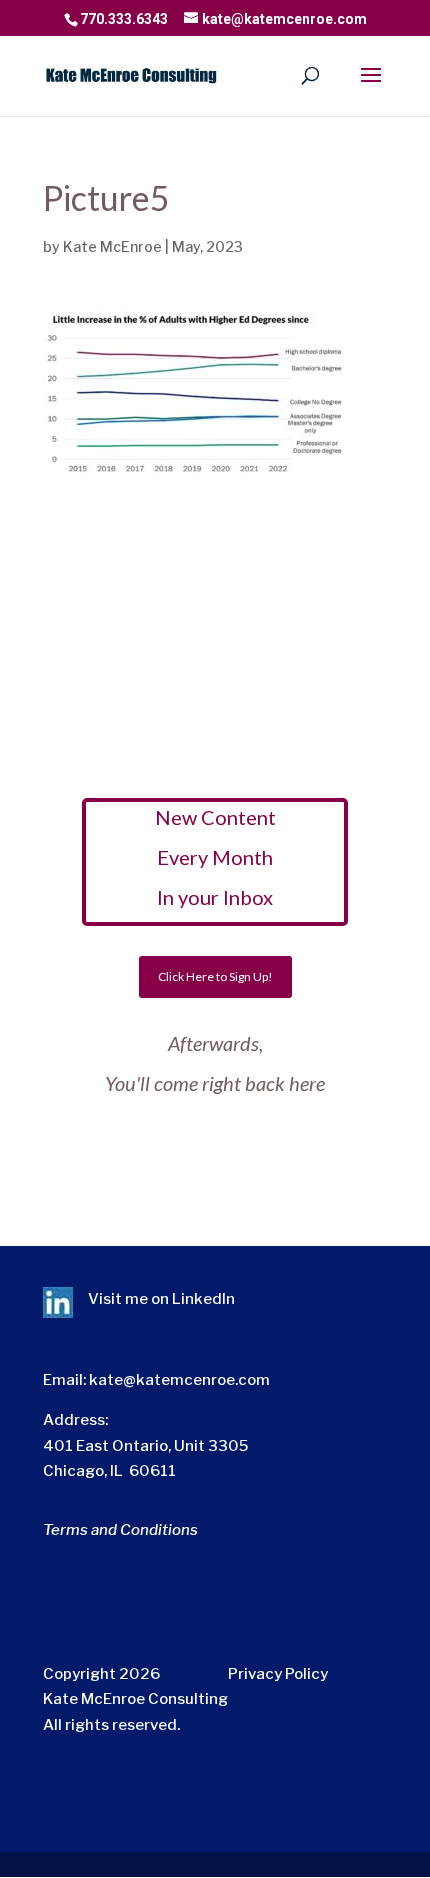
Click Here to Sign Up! (215, 976)
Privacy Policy (278, 1674)
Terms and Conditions (120, 1530)
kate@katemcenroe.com (179, 1380)
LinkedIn (203, 1299)
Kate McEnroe (112, 246)
